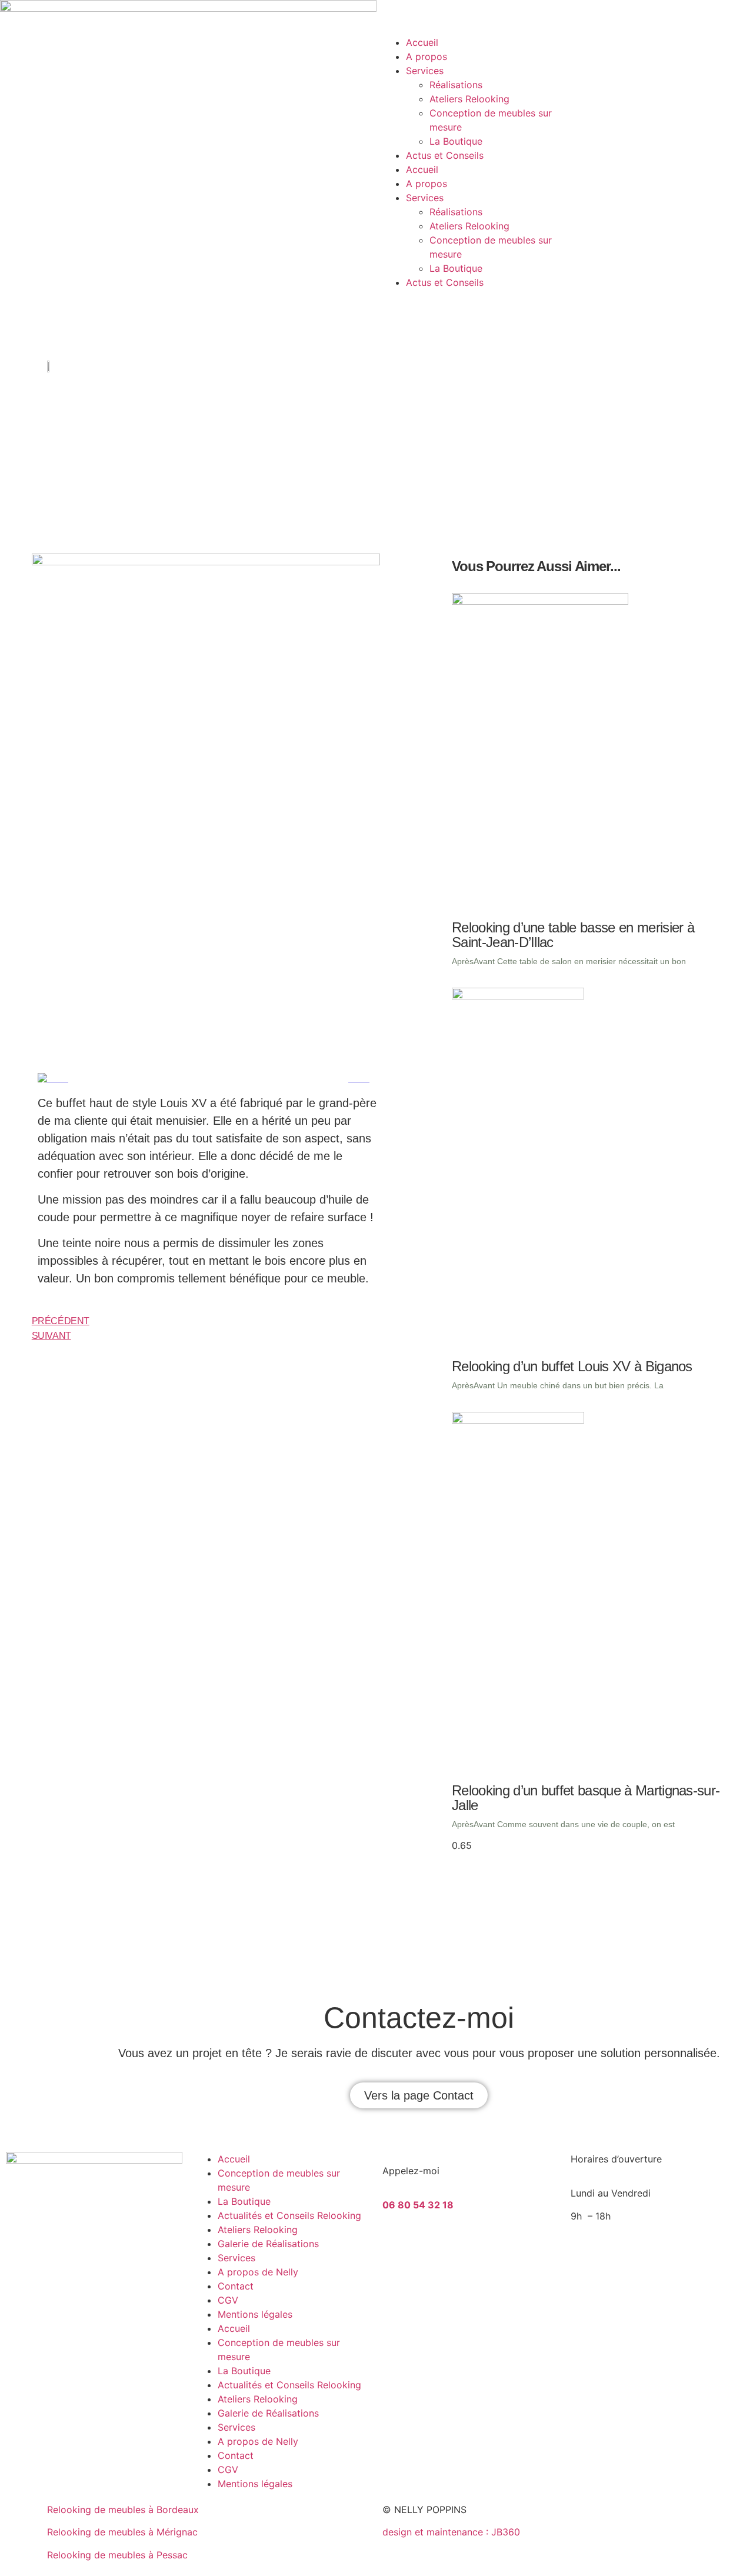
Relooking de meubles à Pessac (117, 2555)
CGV (228, 2300)
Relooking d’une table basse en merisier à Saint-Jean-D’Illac (573, 935)
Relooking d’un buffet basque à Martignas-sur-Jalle (586, 1798)
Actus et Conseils (445, 155)
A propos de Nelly (258, 2272)
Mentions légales (255, 2314)
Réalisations (456, 85)
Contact (236, 2286)
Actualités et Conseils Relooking (289, 2215)
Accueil (422, 42)
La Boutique (456, 141)
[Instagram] (397, 2247)
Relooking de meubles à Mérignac (122, 2532)
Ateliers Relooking (469, 99)
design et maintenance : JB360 (451, 2532)
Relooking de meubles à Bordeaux (123, 2510)
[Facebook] (429, 2247)
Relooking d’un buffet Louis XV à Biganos (572, 1366)
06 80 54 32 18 (418, 2205)
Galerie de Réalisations (268, 2244)
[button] (419, 2095)
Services (425, 71)
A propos (427, 56)
